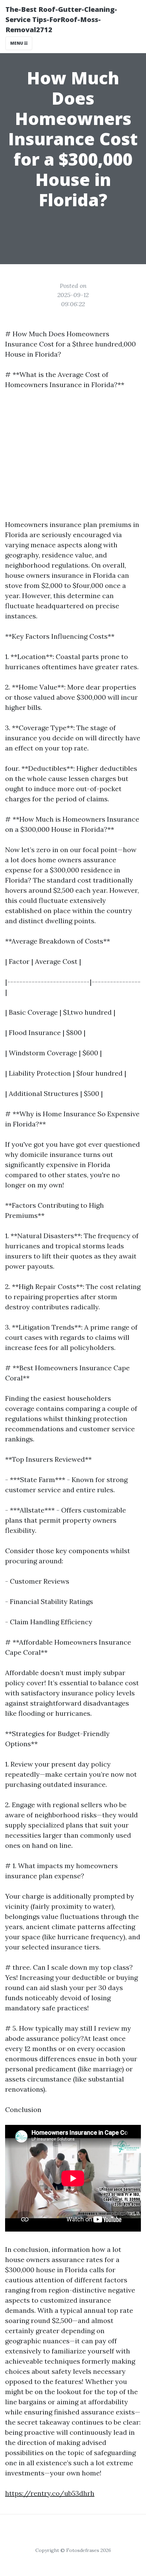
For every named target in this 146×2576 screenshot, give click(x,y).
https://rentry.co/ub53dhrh (50, 2493)
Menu (17, 43)
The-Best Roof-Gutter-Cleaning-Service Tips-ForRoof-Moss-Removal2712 (61, 19)
